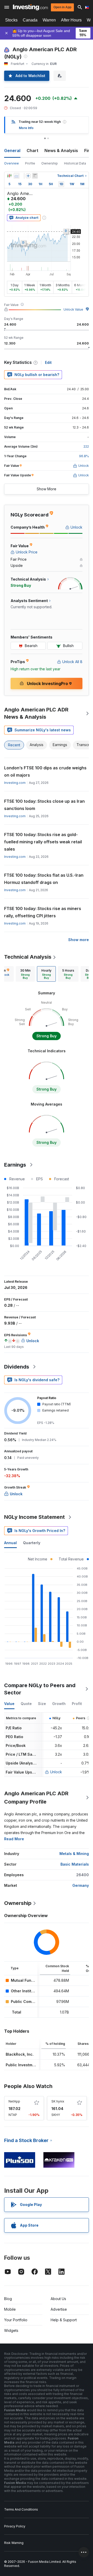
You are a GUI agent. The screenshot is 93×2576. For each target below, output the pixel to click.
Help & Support (64, 2320)
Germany (81, 1885)
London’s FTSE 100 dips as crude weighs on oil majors (45, 771)
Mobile (10, 2309)
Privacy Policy (15, 2526)
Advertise (59, 2309)
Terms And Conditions (21, 2509)
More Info (26, 128)
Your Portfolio (16, 2320)
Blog (8, 2299)
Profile (30, 163)
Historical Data (75, 163)
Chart (32, 151)
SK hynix (58, 2101)
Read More (14, 1839)
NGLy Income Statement (34, 1517)
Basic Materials (75, 1864)
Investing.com (15, 783)
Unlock (56, 1772)
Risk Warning (14, 2543)
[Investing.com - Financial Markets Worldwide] (30, 7)
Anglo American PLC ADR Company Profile (36, 1798)
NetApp (14, 2101)
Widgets (11, 2330)
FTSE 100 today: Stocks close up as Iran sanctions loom (44, 805)
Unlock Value (73, 309)
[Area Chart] (17, 176)
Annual (10, 1543)
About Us (58, 2299)
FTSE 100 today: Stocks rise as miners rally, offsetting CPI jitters (43, 912)
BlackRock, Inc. (20, 2054)
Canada (30, 20)
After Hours (71, 20)
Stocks (11, 20)
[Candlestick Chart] (9, 176)
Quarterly (32, 1543)
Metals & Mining (74, 1854)
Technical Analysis (28, 957)
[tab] (25, 974)
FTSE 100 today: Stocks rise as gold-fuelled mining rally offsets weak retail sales (43, 842)
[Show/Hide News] (35, 176)
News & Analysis (61, 151)
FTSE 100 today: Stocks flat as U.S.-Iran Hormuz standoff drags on (44, 879)
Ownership (50, 163)
